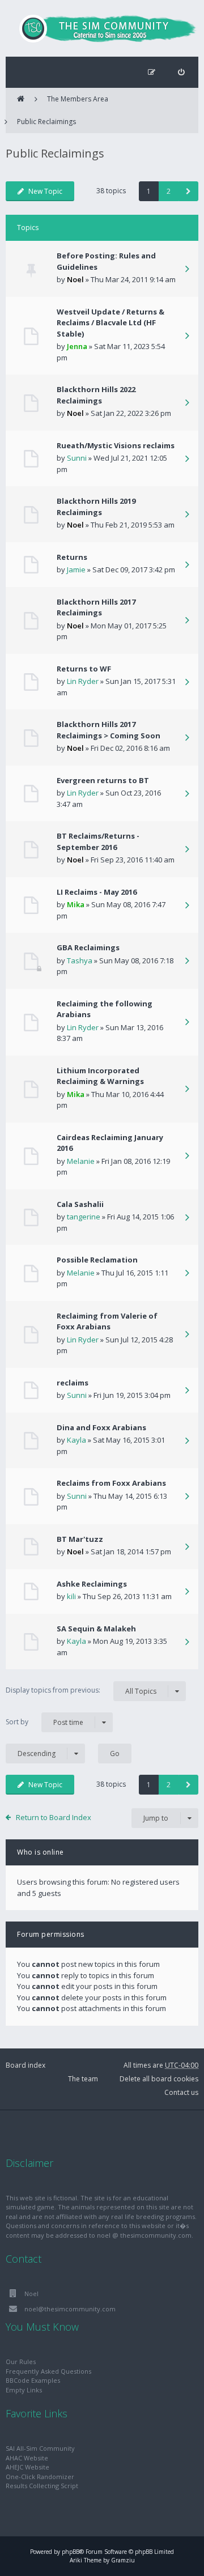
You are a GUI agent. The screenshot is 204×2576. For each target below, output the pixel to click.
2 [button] (169, 191)
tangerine (84, 1217)
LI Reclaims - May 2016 (97, 892)
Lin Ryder (83, 681)
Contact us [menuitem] (181, 2092)
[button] (188, 191)
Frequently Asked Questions (48, 2371)
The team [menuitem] (83, 2079)
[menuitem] (181, 72)
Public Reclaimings (46, 122)
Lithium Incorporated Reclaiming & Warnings (100, 1076)
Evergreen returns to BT (103, 780)
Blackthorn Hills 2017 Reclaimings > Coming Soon (109, 730)
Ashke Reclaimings (92, 1584)
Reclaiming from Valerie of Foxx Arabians (107, 1321)
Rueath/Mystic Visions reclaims (116, 445)
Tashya (80, 960)
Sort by (44, 1722)
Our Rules (21, 2362)
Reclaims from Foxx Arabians (111, 1483)
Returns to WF (84, 669)
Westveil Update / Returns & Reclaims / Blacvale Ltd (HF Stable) (110, 323)
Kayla (76, 1440)
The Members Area (78, 99)
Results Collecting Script (42, 2486)
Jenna (77, 346)
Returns (72, 557)
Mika (76, 904)
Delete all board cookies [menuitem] (159, 2079)
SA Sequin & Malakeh (96, 1629)
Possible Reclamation (97, 1260)
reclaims (73, 1383)
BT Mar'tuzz (80, 1539)
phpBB (71, 2552)
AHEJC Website (27, 2467)
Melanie (81, 1161)
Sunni (77, 458)
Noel (75, 279)
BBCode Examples (33, 2380)
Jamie (76, 569)
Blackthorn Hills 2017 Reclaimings (96, 607)
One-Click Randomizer (40, 2477)
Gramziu (123, 2560)
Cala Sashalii (80, 1204)
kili (71, 1596)
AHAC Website (27, 2458)
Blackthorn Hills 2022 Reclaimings (96, 395)
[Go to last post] (187, 270)
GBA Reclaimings (88, 947)
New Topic (45, 191)
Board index (25, 2065)
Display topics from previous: (81, 1690)
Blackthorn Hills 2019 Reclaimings (96, 507)
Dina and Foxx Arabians (101, 1427)
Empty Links (24, 2390)
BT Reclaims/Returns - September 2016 (98, 841)
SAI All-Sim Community (40, 2448)
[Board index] (102, 28)
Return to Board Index (54, 1817)
